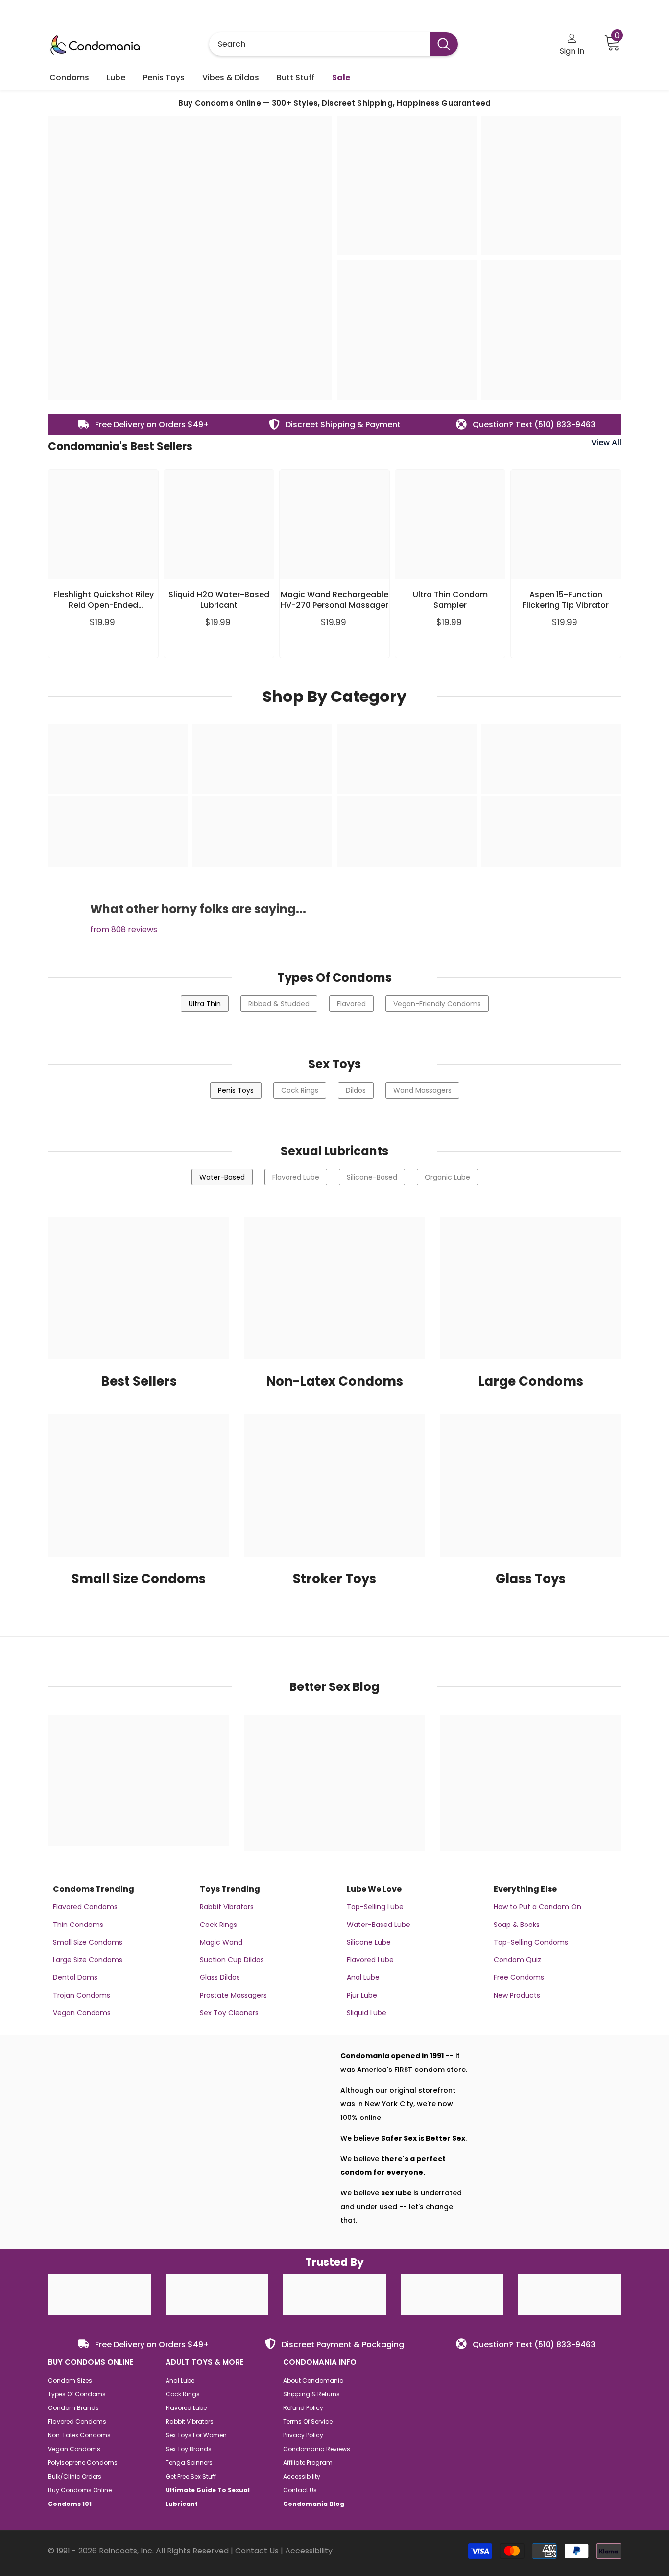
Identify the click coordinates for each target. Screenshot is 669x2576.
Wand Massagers (422, 1090)
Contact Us (257, 2551)
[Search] (334, 44)
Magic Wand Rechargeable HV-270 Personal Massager (334, 600)
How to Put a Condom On (538, 1907)
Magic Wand (221, 1942)
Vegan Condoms (82, 2013)
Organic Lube (447, 1177)
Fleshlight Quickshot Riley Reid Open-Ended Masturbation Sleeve (104, 600)
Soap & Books (517, 1925)
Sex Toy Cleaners (229, 2013)
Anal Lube (363, 1977)
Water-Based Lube (379, 1925)
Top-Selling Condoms (531, 1942)
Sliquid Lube (367, 2013)
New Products (517, 1995)
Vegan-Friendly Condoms (437, 1004)
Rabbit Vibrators (227, 1907)
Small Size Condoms (88, 1942)
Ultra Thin (205, 1004)
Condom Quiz (517, 1960)
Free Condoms (519, 1977)
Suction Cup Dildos (232, 1960)
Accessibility (309, 2551)
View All (606, 443)
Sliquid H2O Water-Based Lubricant (219, 600)
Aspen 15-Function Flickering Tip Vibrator (566, 600)
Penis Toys (236, 1090)
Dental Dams (75, 1977)
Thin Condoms (78, 1925)
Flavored (351, 1004)
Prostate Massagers (233, 1995)
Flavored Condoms (85, 1907)
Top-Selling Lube (375, 1907)
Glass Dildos (220, 1977)
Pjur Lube (362, 1995)
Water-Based (222, 1177)
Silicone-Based (372, 1177)
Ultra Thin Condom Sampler (450, 600)
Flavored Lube (296, 1177)
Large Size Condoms (88, 1960)
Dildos (356, 1090)
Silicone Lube (369, 1942)
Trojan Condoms (82, 1995)
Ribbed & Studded (279, 1004)
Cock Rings (300, 1090)
